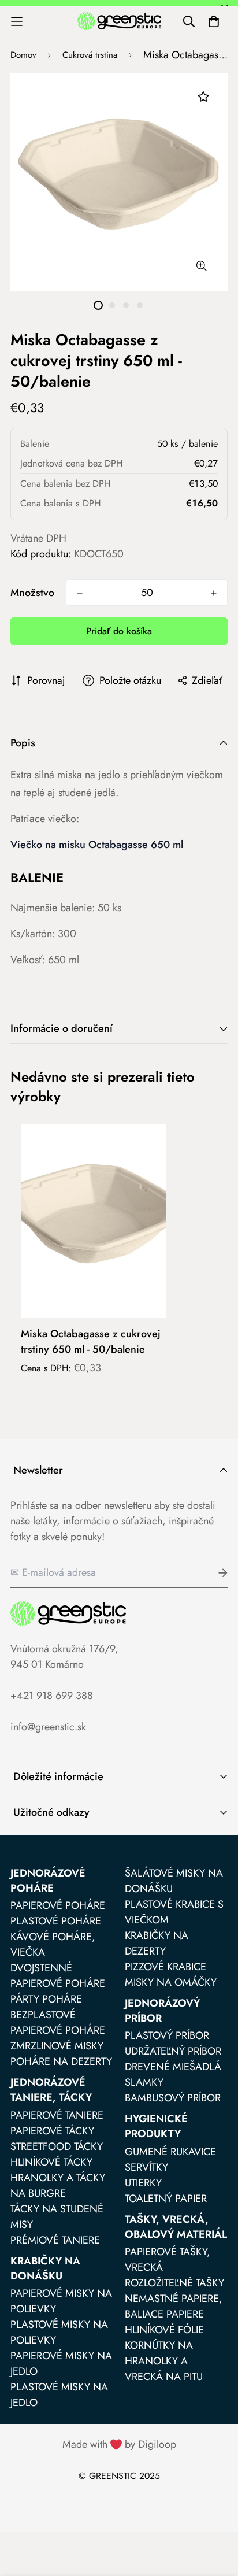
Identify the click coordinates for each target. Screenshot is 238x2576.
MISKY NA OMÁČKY (171, 1982)
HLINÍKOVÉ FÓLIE (164, 2330)
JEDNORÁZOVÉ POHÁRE (48, 1881)
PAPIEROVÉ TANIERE (57, 2115)
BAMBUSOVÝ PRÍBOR (173, 2098)
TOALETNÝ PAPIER (166, 2199)
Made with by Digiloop (119, 2444)
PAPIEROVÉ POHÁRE (58, 1905)
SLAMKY (144, 2082)
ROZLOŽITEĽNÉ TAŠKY (174, 2283)
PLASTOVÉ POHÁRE (56, 1921)
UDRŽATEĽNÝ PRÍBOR (173, 2051)
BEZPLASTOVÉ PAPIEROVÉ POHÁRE (58, 2022)
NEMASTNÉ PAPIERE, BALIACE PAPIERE (174, 2306)
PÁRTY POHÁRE (46, 1999)
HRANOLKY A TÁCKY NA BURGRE (58, 2185)
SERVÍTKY (146, 2167)
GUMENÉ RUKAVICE (170, 2152)
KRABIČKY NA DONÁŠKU (45, 2268)
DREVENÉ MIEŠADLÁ (173, 2067)
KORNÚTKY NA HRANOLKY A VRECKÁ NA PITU (164, 2361)
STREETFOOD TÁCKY (57, 2146)
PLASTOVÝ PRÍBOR (167, 2035)
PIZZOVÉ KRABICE (166, 1967)
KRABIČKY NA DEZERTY (157, 1943)
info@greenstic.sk (48, 1727)
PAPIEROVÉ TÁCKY (52, 2131)
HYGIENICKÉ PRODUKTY (156, 2126)
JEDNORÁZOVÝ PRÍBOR (162, 2011)
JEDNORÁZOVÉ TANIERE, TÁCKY (51, 2090)
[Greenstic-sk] (119, 21)
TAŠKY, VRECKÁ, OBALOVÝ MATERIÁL (176, 2227)
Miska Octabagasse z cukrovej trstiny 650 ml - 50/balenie (91, 1341)
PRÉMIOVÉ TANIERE (55, 2240)
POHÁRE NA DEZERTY (61, 2061)
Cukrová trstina (90, 55)
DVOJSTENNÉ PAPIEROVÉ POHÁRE (58, 1976)
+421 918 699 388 (52, 1696)
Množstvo (32, 593)
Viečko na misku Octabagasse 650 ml (97, 845)
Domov (23, 55)
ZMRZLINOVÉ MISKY (57, 2046)
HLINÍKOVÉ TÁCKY (51, 2162)
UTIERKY (143, 2183)
